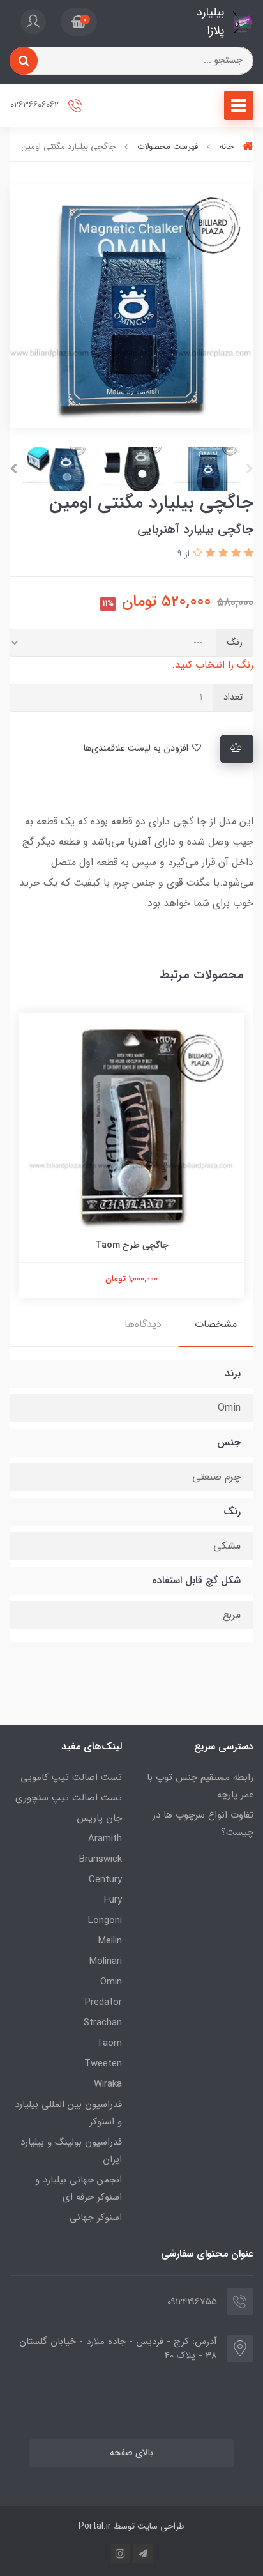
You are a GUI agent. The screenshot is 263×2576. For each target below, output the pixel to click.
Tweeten (103, 2064)
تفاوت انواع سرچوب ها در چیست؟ (203, 1824)
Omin (111, 1982)
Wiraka (108, 2084)
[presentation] (250, 469)
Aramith (105, 1839)
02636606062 (36, 105)
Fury (113, 1900)
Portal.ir (95, 2526)
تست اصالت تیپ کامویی (71, 1777)
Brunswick (101, 1859)
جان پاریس (99, 1818)
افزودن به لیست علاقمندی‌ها (137, 748)
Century (105, 1880)
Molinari (106, 1961)
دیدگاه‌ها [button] (143, 1324)
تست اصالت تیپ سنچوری (69, 1798)
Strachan (103, 2023)
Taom (109, 2043)
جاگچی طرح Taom (132, 1245)
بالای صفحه (131, 2453)
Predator (103, 2002)
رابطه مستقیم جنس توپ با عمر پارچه (200, 1786)
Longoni (105, 1920)
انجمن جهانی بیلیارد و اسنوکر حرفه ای (79, 2189)
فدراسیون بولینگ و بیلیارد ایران (71, 2151)
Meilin (110, 1941)
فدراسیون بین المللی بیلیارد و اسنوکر (68, 2113)
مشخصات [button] (216, 1324)
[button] (79, 22)
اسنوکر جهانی (96, 2218)
